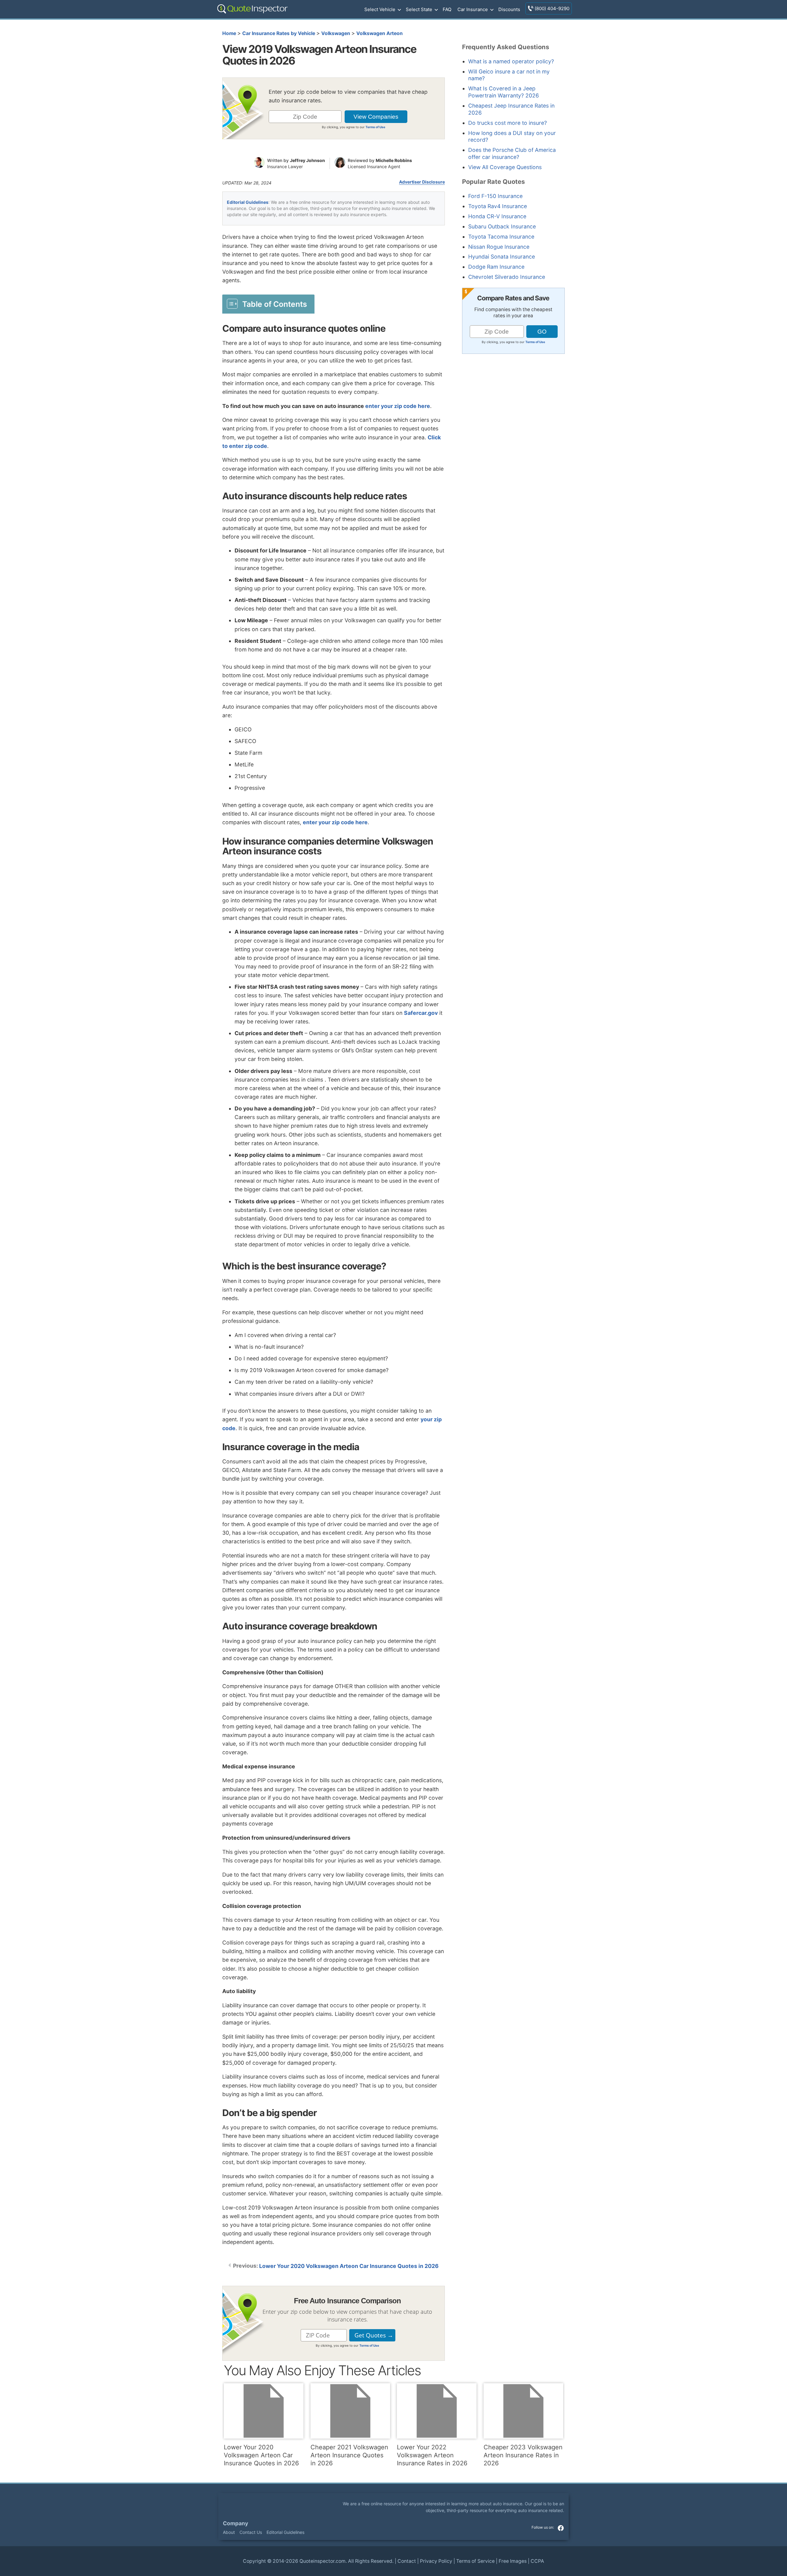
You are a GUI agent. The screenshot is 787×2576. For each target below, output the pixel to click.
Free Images (513, 2561)
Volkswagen (336, 33)
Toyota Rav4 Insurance (498, 206)
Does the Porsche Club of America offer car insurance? (512, 153)
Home (229, 33)
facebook (561, 2528)
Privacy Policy (436, 2561)
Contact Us (251, 2532)
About (229, 2532)
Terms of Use (375, 127)
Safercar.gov (421, 1013)
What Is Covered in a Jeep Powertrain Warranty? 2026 (504, 92)
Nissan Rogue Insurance (499, 247)
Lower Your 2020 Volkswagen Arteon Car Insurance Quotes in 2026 (349, 2266)
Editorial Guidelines (248, 202)
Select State (419, 9)
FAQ (447, 9)
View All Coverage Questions (505, 167)
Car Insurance (473, 9)
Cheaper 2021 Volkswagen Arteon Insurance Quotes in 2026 (349, 2455)
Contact (407, 2561)
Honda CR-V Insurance (497, 216)
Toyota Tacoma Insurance (501, 237)
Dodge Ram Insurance (496, 267)
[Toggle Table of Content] (268, 304)
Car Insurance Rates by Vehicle (279, 33)
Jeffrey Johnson (307, 160)
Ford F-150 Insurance (495, 196)
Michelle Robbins (394, 160)
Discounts (509, 9)
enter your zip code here (398, 406)
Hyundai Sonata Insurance (502, 257)
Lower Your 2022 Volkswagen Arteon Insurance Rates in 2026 (432, 2455)
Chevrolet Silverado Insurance (507, 277)
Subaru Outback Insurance (502, 226)
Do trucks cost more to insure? (508, 123)
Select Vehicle (380, 9)
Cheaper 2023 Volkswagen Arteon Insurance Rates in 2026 (523, 2455)
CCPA (537, 2561)
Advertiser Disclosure (422, 182)
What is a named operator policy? (511, 61)
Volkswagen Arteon (380, 33)
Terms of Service (475, 2561)
